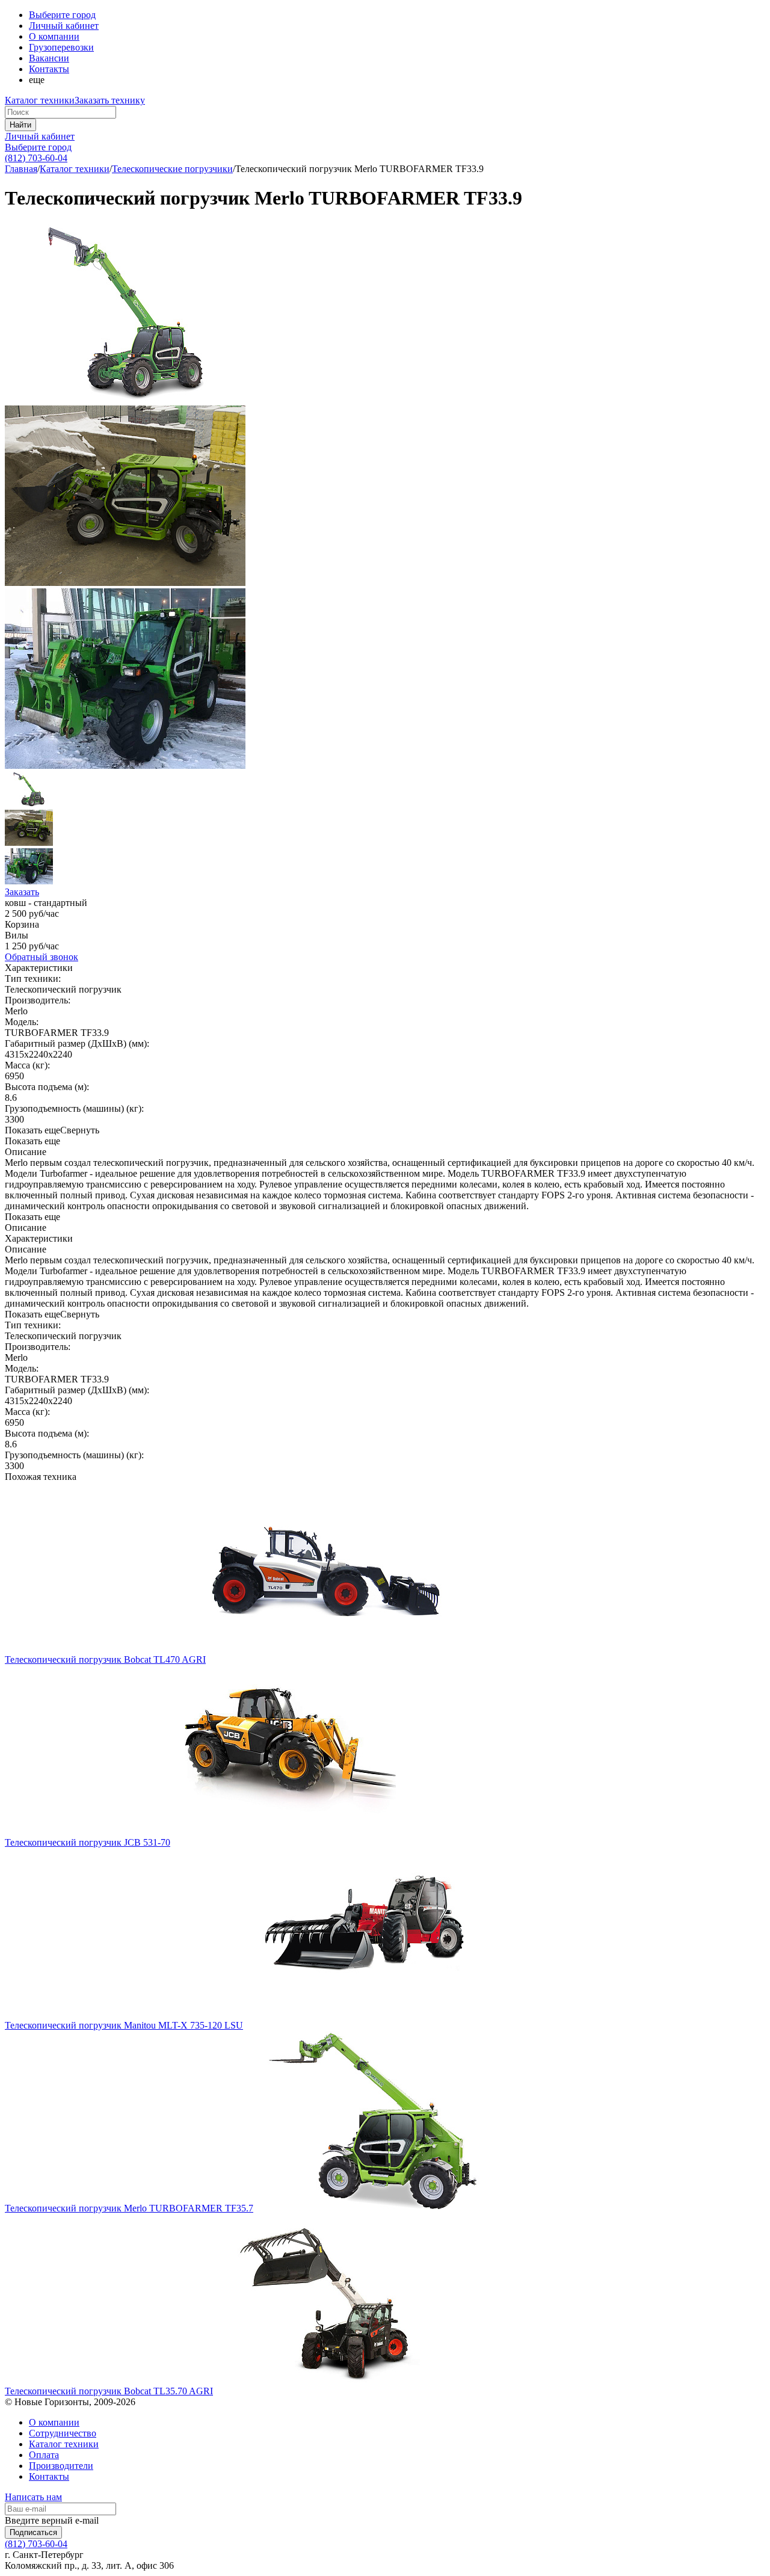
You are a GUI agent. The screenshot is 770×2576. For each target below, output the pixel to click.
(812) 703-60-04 (36, 158)
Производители (61, 2466)
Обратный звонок (42, 957)
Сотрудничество (63, 2433)
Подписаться (33, 2532)
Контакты (49, 69)
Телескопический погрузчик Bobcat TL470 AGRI (105, 1659)
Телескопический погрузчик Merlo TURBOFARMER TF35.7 (129, 2208)
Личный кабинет (40, 136)
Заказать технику (110, 100)
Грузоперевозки (61, 47)
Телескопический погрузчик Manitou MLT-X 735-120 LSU (124, 2025)
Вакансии (49, 58)
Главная (21, 169)
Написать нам (33, 2497)
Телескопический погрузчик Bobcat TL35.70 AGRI (109, 2391)
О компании (54, 36)
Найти (20, 125)
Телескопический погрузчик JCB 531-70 (88, 1842)
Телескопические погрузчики (172, 169)
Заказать (22, 892)
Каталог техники (40, 100)
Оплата (44, 2455)
